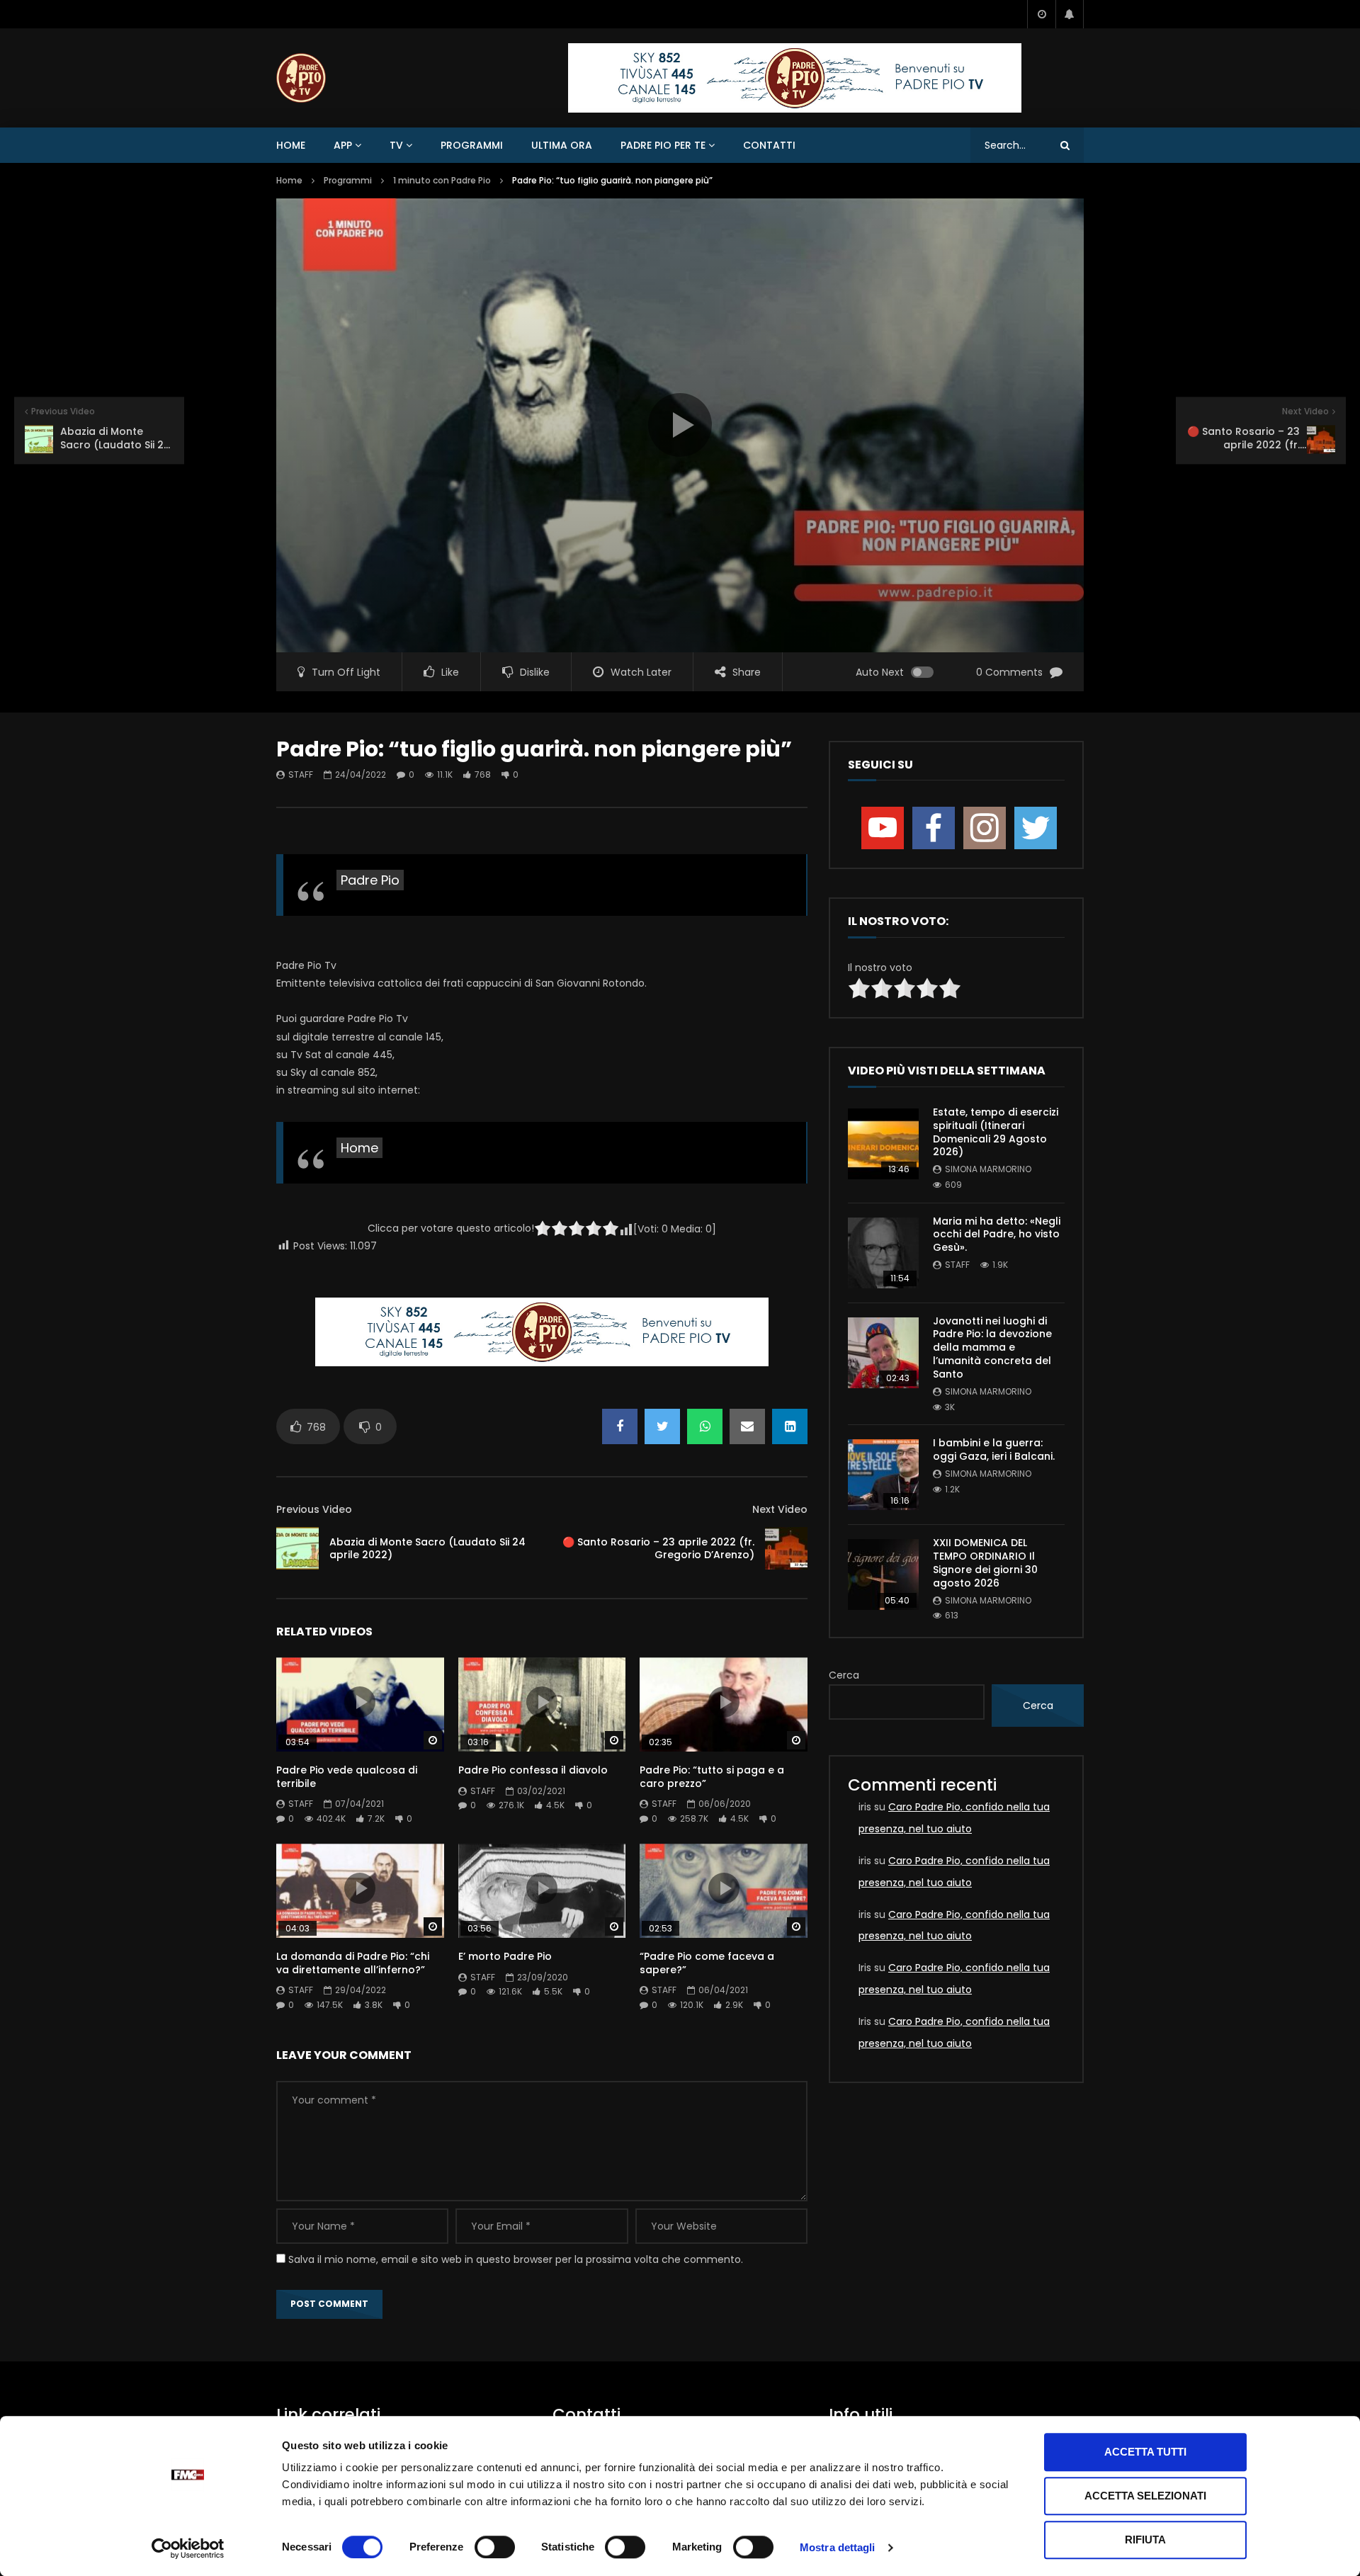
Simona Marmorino (988, 1169)
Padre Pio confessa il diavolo (533, 1770)
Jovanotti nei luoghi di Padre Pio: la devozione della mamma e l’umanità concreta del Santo (992, 1348)
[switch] (495, 2547)
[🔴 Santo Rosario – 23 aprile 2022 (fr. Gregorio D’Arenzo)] (786, 1548)
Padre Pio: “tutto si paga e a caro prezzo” (712, 1777)
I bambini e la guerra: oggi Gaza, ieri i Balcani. (994, 1449)
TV (396, 145)
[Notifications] (1070, 14)
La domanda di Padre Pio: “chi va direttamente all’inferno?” (353, 1963)
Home (291, 145)
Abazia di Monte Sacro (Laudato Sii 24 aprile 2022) (427, 1549)
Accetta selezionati (1145, 2496)
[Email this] (747, 1426)
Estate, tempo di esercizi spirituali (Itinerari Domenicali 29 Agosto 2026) (996, 1132)
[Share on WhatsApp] (705, 1426)
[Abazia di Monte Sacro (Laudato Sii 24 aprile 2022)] (297, 1548)
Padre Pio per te (663, 145)
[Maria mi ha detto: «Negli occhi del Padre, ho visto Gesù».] (883, 1253)
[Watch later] (1041, 14)
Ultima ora (562, 145)
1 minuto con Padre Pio (442, 180)
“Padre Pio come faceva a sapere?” (707, 1963)
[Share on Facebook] (620, 1426)
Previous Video (314, 1509)
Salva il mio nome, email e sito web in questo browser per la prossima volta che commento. (516, 2259)
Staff (301, 774)
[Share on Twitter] (662, 1426)
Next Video (780, 1509)
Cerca (844, 1675)
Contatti (769, 145)
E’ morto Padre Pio (505, 1956)
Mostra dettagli (838, 2547)
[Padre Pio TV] (301, 78)
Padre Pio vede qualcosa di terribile (347, 1777)
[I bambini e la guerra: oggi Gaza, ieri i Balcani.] (883, 1475)
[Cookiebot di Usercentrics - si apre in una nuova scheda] (188, 2548)
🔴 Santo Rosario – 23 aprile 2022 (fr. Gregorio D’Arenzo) (658, 1549)
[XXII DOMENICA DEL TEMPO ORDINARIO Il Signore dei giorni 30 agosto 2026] (883, 1574)
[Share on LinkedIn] (790, 1426)
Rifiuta (1145, 2540)
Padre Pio (370, 880)
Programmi (472, 145)
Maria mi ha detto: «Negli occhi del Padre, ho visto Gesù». (997, 1235)
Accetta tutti (1145, 2452)
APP (343, 145)
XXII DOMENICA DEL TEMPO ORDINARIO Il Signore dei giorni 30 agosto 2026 (985, 1563)
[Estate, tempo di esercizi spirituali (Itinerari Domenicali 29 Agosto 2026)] (883, 1144)
